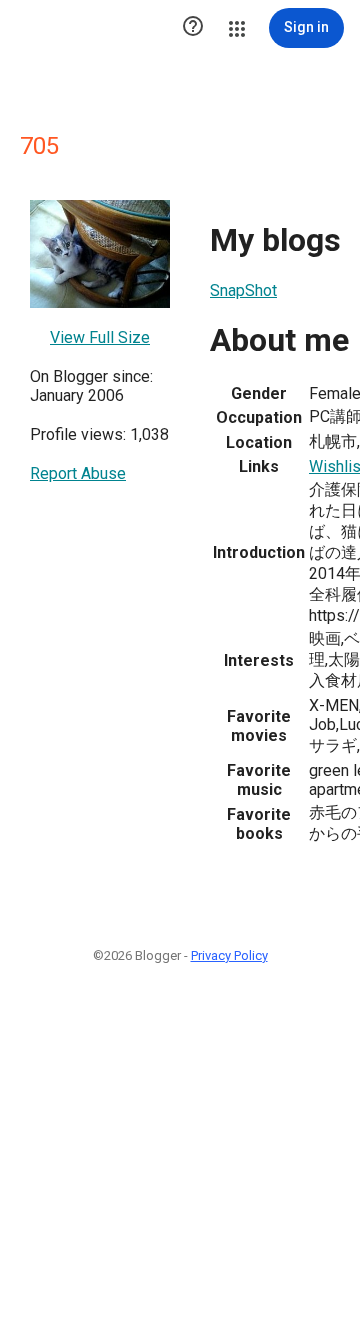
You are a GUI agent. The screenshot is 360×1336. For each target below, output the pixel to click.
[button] (193, 28)
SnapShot (243, 290)
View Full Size (100, 337)
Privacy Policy (229, 955)
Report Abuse (78, 473)
